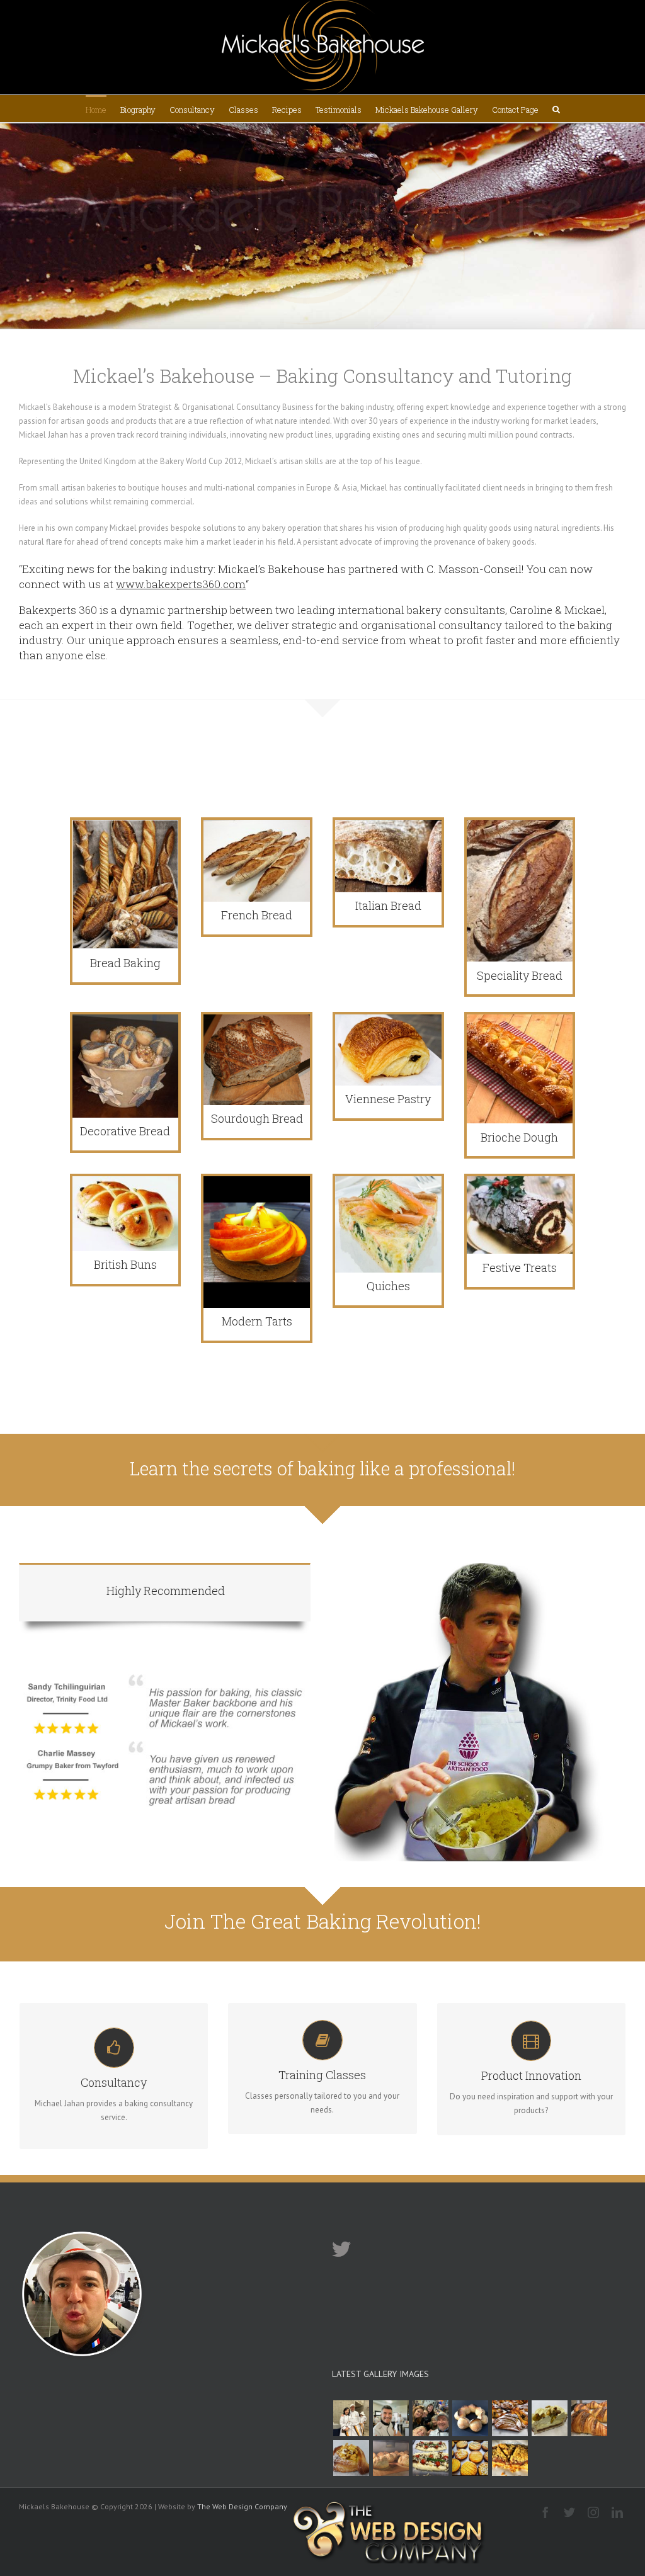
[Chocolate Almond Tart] (510, 2458)
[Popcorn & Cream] (351, 2458)
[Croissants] (589, 2418)
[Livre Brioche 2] (391, 2418)
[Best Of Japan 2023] (351, 2418)
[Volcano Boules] (391, 2458)
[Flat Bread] (430, 2458)
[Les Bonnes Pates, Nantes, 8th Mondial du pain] (430, 2418)
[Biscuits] (470, 2458)
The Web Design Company (242, 2506)
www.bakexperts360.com (181, 584)
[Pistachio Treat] (549, 2418)
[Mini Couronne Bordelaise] (470, 2418)
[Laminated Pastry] (510, 2418)
